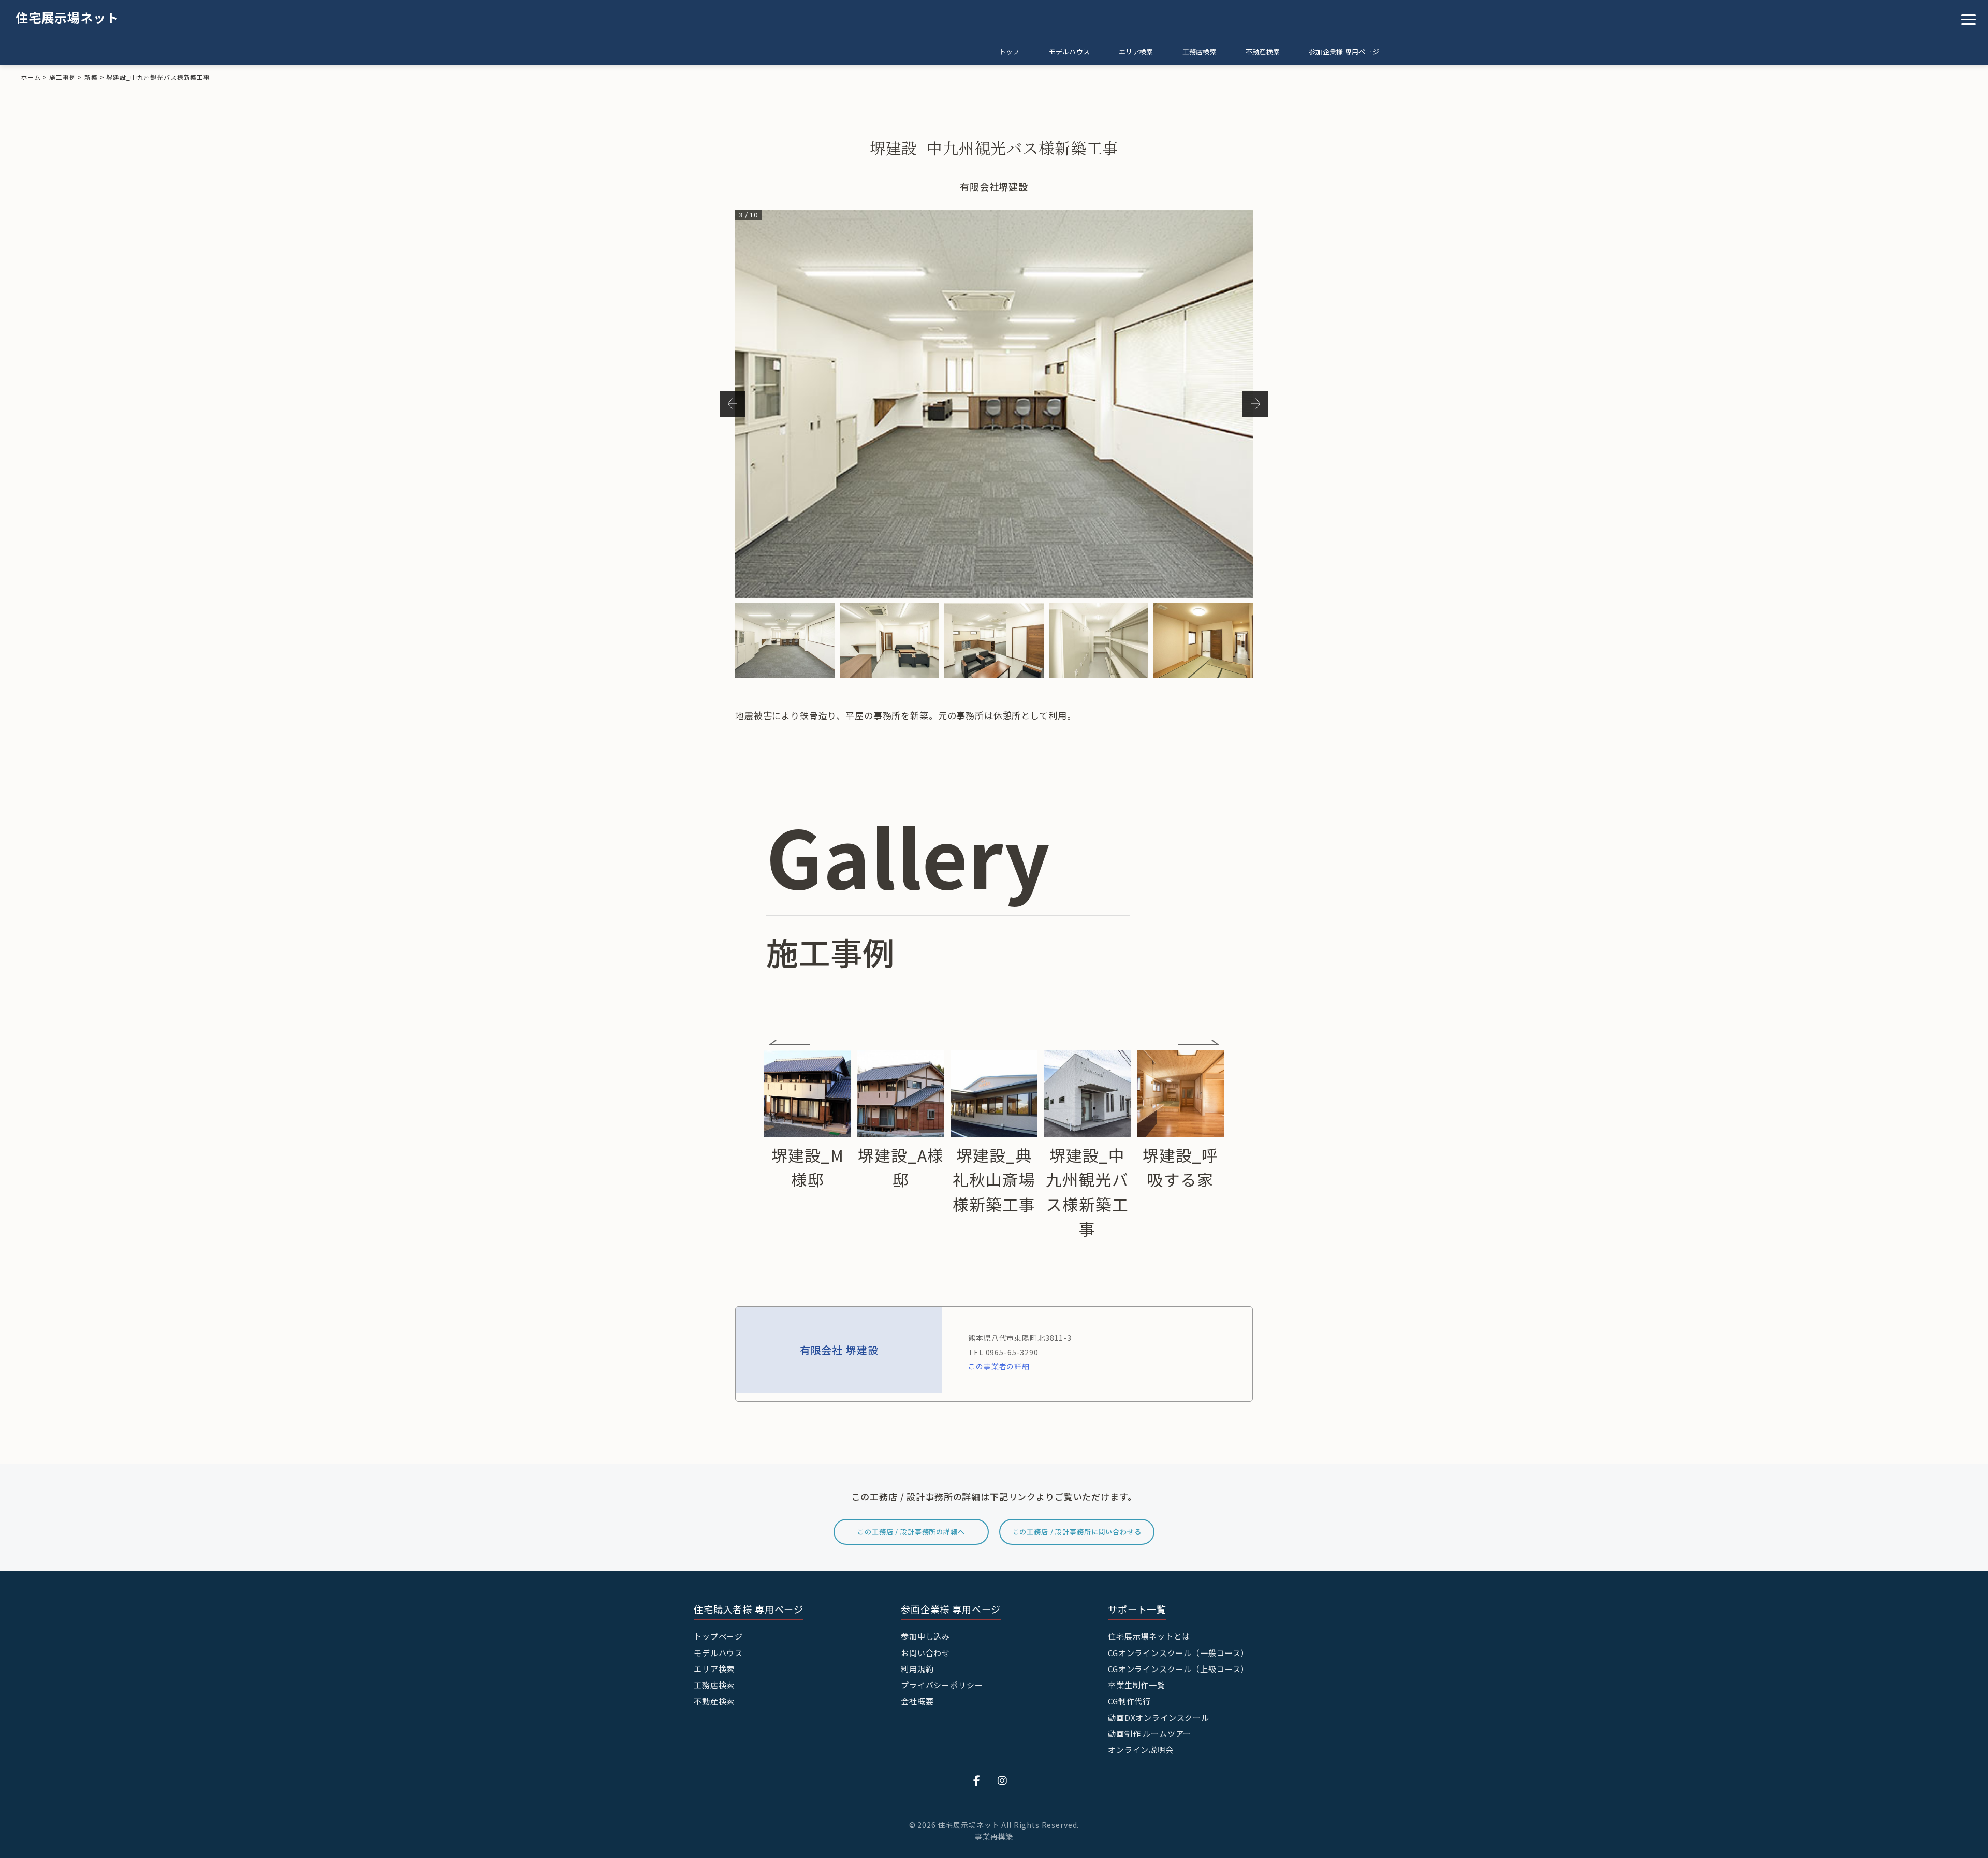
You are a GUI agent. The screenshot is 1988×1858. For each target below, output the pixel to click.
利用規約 (917, 1669)
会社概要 (917, 1701)
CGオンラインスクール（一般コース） (1178, 1653)
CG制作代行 (1129, 1701)
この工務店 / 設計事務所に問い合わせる (1077, 1532)
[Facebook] (977, 1780)
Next (1255, 404)
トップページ (718, 1636)
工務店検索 (1200, 52)
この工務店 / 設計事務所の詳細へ (911, 1532)
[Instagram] (1003, 1780)
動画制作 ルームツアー (1150, 1733)
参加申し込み (925, 1636)
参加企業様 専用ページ (1344, 52)
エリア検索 (1136, 52)
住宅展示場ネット (67, 17)
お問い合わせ (925, 1653)
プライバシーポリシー (942, 1685)
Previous (733, 404)
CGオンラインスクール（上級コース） (1178, 1669)
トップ (1010, 52)
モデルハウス (1070, 52)
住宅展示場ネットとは (1149, 1636)
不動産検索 (1263, 52)
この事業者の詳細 (999, 1366)
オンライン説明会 (1141, 1750)
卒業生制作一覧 (1137, 1685)
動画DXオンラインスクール (1159, 1717)
